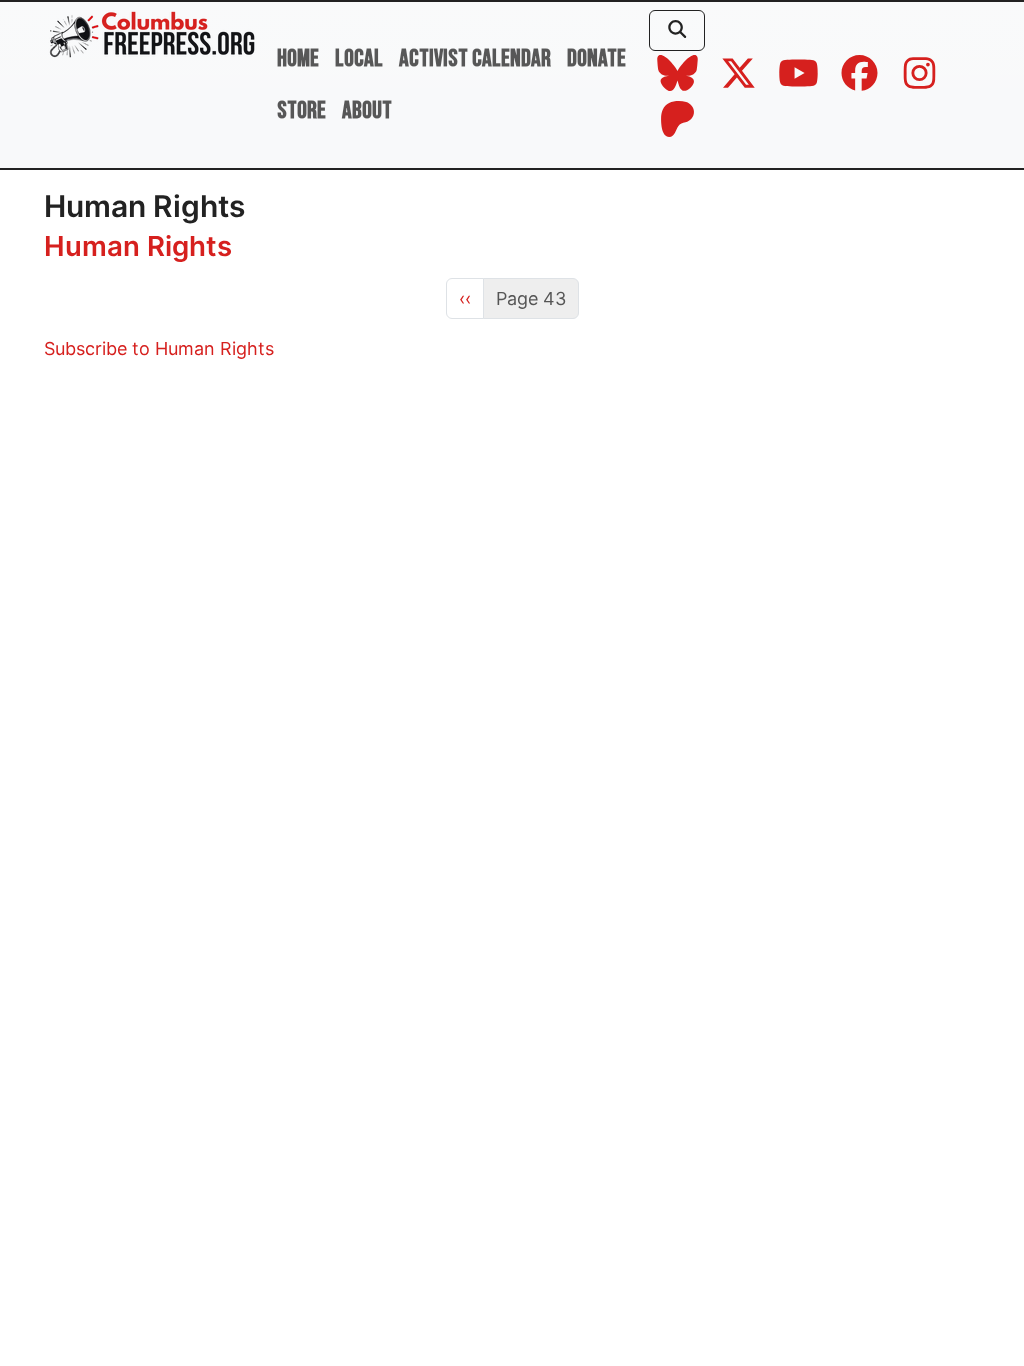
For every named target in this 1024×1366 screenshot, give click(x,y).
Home (298, 58)
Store (301, 110)
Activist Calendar (475, 58)
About (367, 110)
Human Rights (138, 246)
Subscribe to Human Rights (159, 348)
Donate (596, 58)
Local (359, 58)
